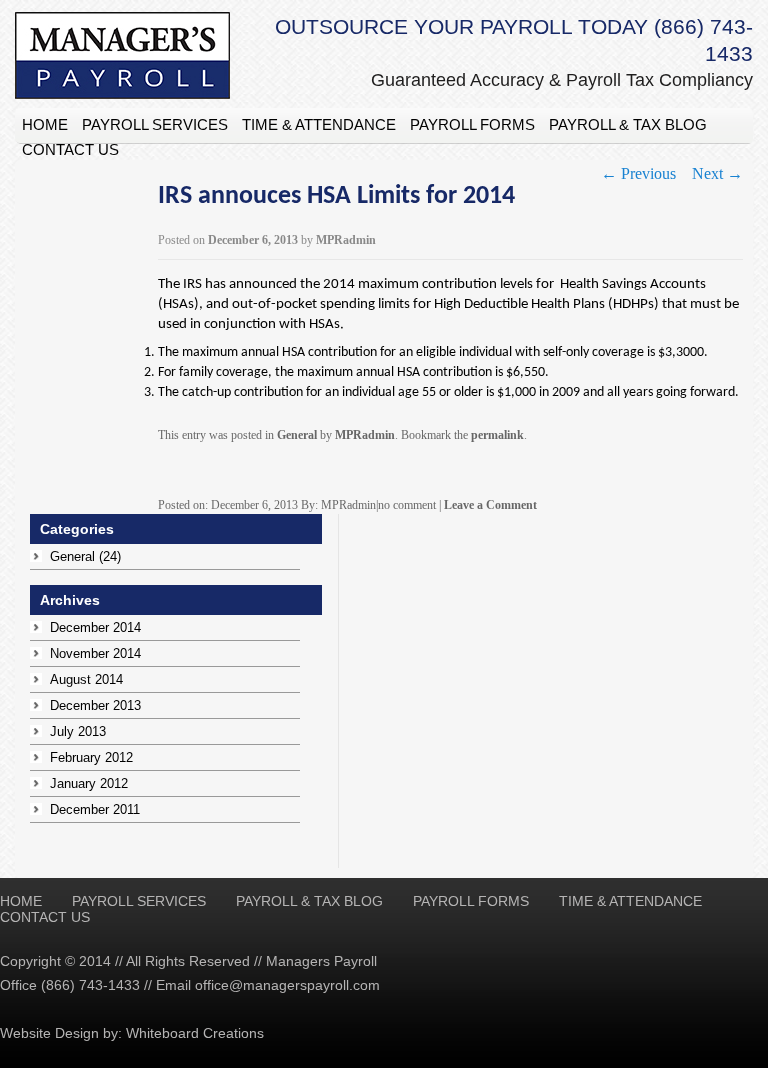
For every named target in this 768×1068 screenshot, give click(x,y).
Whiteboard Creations (195, 1033)
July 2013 (78, 731)
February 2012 (91, 757)
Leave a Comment (490, 505)
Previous (638, 173)
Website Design (49, 1033)
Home (45, 124)
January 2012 (89, 783)
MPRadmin (346, 240)
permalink (497, 435)
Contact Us (70, 149)
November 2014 (95, 653)
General (297, 435)
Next (717, 173)
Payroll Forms (472, 124)
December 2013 (95, 705)
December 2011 (95, 809)
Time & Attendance (319, 124)
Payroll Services (155, 124)
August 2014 (86, 679)
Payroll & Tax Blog (628, 124)
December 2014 (95, 627)
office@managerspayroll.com (287, 985)
